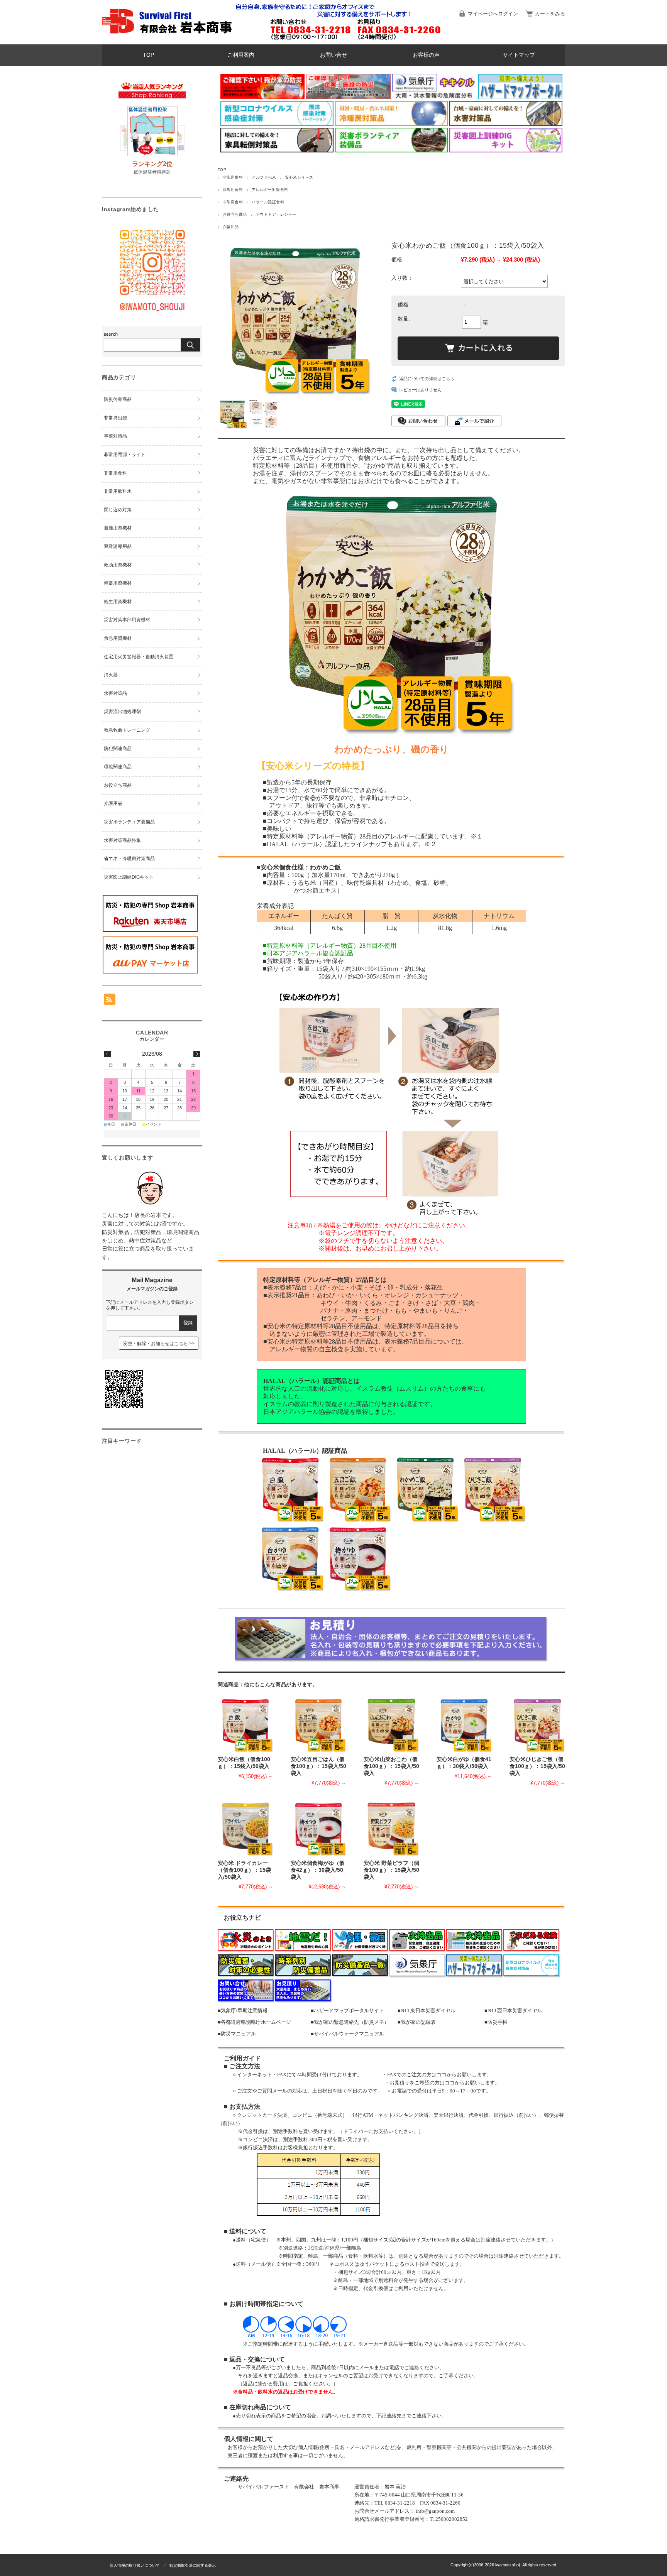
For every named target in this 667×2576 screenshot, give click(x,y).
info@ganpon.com (435, 2511)
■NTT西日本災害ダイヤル (513, 2011)
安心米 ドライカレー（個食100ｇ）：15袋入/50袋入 (244, 1870)
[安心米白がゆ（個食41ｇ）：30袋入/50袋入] (464, 1724)
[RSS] (110, 1001)
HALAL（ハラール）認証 (302, 844)
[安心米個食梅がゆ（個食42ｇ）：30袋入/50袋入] (318, 1828)
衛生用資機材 (118, 602)
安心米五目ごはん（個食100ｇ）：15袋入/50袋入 (318, 1766)
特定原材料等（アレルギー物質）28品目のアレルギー (341, 836)
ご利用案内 (241, 55)
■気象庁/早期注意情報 (243, 2011)
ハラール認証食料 (268, 202)
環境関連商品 (118, 767)
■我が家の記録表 (417, 2022)
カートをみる (550, 14)
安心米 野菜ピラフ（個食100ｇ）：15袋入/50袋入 (391, 1870)
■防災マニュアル (237, 2034)
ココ (442, 2075)
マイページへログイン (493, 14)
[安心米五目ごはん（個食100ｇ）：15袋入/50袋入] (318, 1724)
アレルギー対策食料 (270, 190)
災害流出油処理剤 (122, 712)
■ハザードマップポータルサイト (347, 2011)
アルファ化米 (264, 177)
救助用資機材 (118, 565)
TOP (148, 55)
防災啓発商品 (118, 399)
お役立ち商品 (235, 214)
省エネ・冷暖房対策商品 (129, 859)
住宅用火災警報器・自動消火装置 (139, 657)
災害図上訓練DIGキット (129, 877)
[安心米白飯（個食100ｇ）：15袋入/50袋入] (245, 1724)
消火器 (111, 675)
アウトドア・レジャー (276, 214)
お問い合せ (333, 55)
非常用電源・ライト (125, 455)
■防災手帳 (496, 2022)
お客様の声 (426, 55)
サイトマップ (519, 55)
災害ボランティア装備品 (129, 822)
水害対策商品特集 (122, 840)
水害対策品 (115, 693)
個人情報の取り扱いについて (135, 2565)
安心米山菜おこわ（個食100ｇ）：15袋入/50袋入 (391, 1766)
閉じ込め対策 (118, 510)
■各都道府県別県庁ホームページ (254, 2022)
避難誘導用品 (118, 546)
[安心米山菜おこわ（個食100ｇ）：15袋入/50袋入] (391, 1724)
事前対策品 (115, 436)
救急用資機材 (118, 638)
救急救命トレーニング (127, 730)
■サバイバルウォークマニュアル (347, 2034)
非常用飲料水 (118, 491)
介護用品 (231, 227)
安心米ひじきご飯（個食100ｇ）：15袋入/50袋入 (537, 1766)
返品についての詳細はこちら (427, 379)
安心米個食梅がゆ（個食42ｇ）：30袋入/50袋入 (318, 1870)
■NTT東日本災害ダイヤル (427, 2011)
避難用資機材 (118, 528)
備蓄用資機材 (118, 583)
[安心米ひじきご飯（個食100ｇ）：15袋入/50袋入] (537, 1724)
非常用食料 (233, 177)
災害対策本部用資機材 (127, 620)
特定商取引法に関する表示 (193, 2565)
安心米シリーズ (299, 177)
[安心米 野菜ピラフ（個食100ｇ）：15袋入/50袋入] (391, 1828)
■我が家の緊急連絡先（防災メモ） (350, 2022)
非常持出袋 (115, 418)
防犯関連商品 (118, 749)
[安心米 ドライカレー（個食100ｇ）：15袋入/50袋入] (245, 1828)
